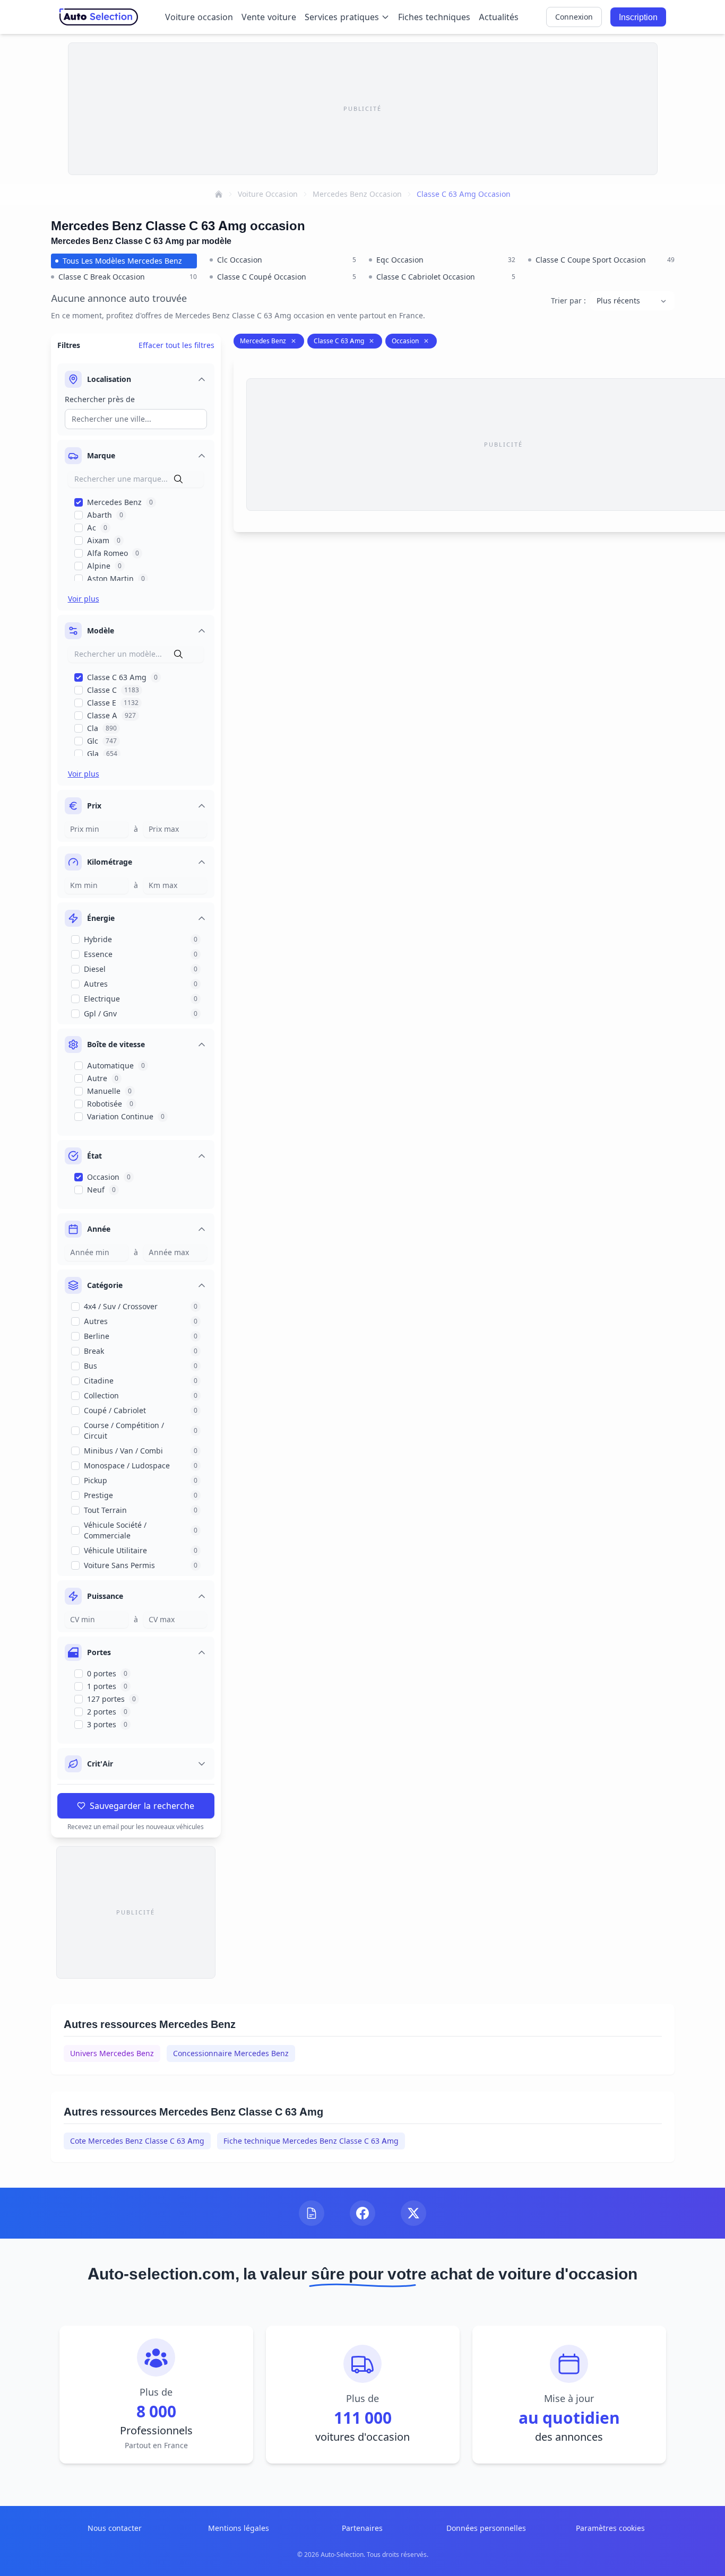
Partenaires (362, 2528)
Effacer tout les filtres (176, 345)
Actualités (499, 17)
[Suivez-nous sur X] (413, 2213)
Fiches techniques (434, 17)
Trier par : (568, 301)
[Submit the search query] (178, 479)
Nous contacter (115, 2528)
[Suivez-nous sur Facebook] (362, 2213)
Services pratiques (342, 17)
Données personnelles (486, 2528)
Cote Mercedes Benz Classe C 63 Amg (137, 2141)
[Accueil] (219, 194)
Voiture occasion (199, 17)
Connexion (574, 17)
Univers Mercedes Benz (112, 2053)
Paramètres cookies (610, 2528)
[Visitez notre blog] (312, 2213)
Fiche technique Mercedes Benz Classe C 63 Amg (311, 2141)
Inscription (638, 17)
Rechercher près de (100, 399)
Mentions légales (239, 2528)
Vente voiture (269, 17)
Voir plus (84, 599)
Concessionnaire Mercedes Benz (231, 2053)
